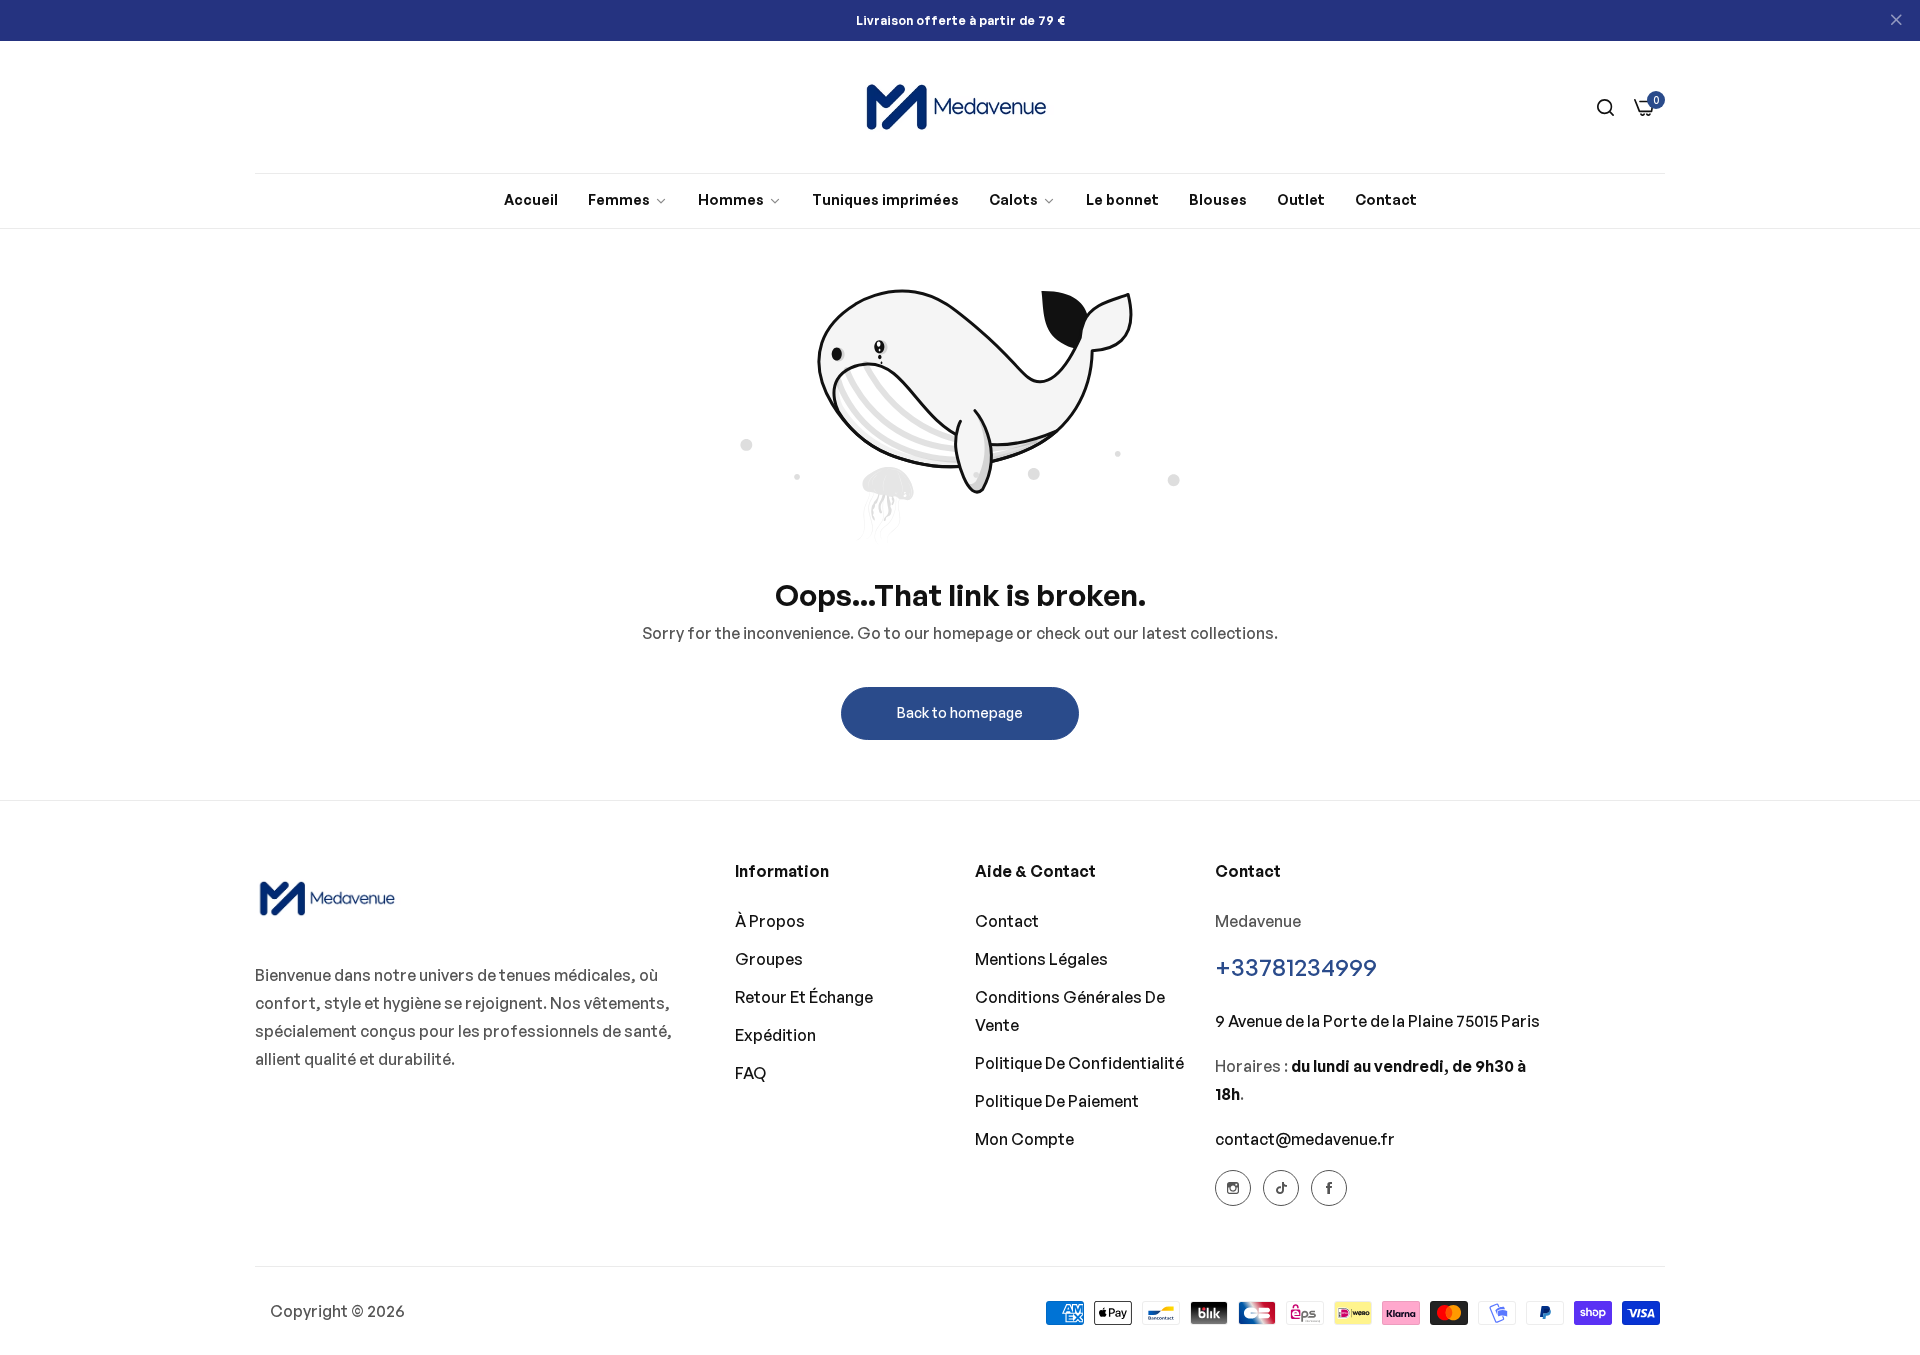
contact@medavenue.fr (1305, 1139)
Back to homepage (960, 712)
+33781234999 (1296, 967)
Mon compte (1024, 1139)
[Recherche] (1605, 107)
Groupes (769, 959)
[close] (1896, 21)
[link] (628, 200)
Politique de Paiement (1057, 1101)
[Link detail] (1233, 1188)
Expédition (775, 1035)
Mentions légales (1041, 959)
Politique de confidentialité (1079, 1063)
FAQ (750, 1073)
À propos (770, 921)
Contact (1007, 921)
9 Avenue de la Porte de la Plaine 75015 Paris (1377, 1021)
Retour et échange (804, 997)
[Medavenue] (960, 107)
